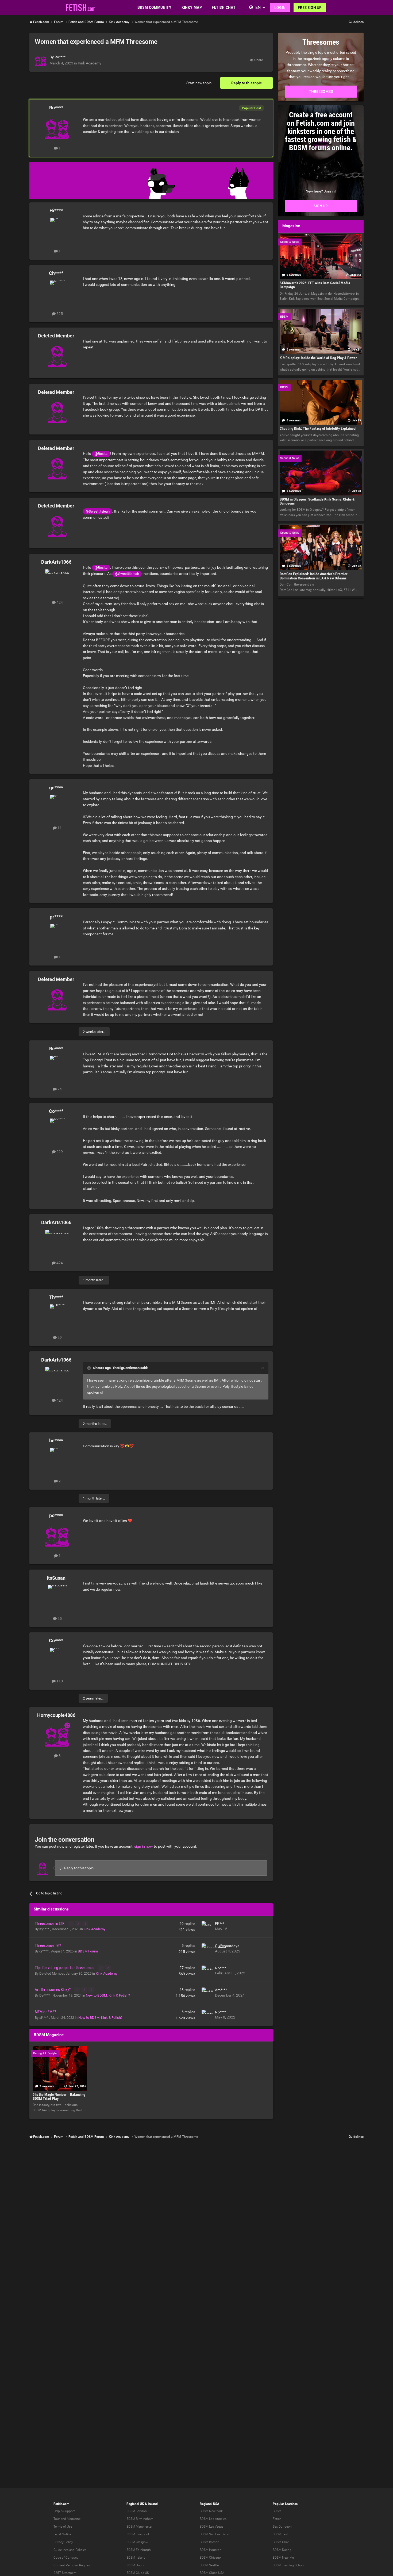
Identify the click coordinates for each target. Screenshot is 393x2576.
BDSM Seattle (209, 2565)
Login (280, 7)
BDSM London (137, 2511)
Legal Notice (62, 2534)
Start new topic (199, 83)
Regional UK (135, 2504)
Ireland (153, 2504)
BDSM (277, 2511)
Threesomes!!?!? (48, 1946)
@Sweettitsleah (98, 511)
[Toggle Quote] (90, 1368)
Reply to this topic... (80, 1868)
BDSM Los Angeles (213, 2519)
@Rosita (101, 454)
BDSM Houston (211, 2550)
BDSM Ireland (136, 2558)
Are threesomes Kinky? (53, 1990)
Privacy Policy (63, 2542)
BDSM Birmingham (140, 2519)
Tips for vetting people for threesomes (65, 1968)
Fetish (277, 2519)
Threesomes (321, 91)
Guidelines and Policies (70, 2550)
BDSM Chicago (210, 2558)
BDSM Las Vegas (211, 2527)
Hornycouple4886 (56, 1715)
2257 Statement (65, 2573)
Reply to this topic (246, 83)
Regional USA (209, 2504)
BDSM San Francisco (214, 2534)
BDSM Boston (209, 2542)
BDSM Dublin (136, 2565)
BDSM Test (280, 2534)
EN (258, 7)
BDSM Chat (281, 2542)
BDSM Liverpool (138, 2534)
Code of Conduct (66, 2558)
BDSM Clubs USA (212, 2573)
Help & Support (64, 2511)
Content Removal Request (72, 2565)
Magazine (74, 2519)
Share (258, 60)
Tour (57, 2519)
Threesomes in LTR (50, 1924)
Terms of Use (63, 2527)
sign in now (144, 1846)
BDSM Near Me (283, 2558)
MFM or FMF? (45, 2012)
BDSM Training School (289, 2565)
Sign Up (321, 206)
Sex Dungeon (282, 2527)
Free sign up (310, 7)
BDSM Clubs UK (138, 2573)
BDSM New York (211, 2511)
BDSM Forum (88, 1951)
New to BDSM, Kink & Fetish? (108, 1995)
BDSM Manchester (139, 2527)
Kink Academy (90, 63)
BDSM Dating (282, 2550)
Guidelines (356, 22)
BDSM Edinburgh (139, 2550)
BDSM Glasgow (137, 2542)
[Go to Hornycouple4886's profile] (57, 1735)
